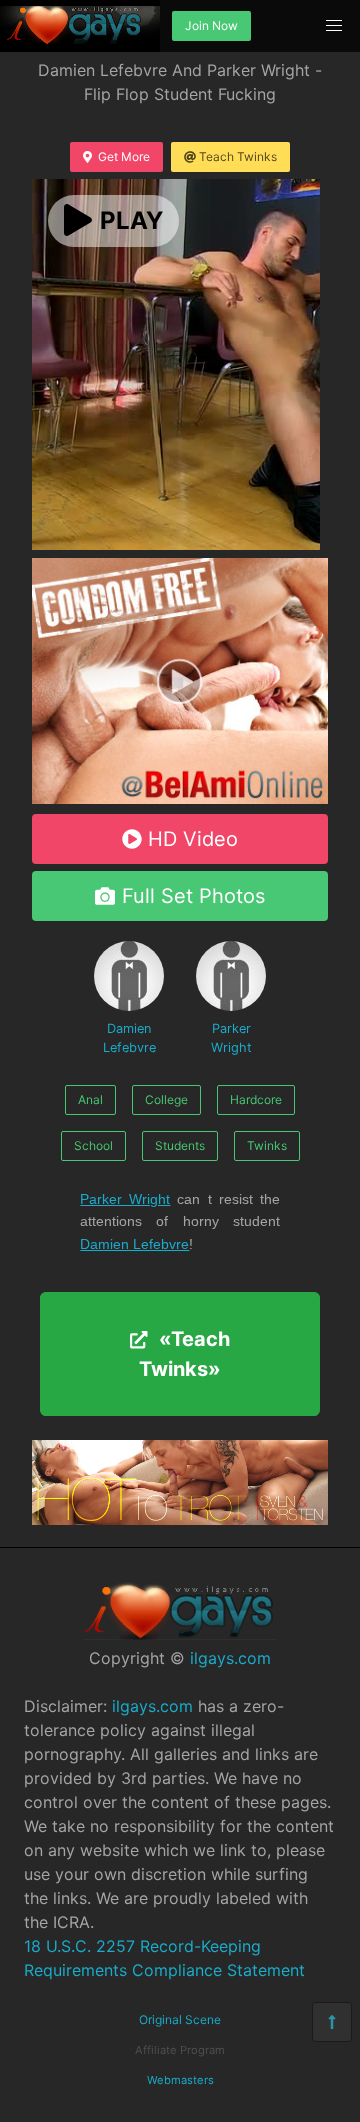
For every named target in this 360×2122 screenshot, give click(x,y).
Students (180, 1145)
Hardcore (256, 1099)
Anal (90, 1099)
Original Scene (180, 2019)
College (166, 1099)
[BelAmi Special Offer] (180, 798)
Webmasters (180, 2080)
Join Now (211, 25)
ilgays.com (230, 1658)
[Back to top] (332, 2022)
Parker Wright (231, 1038)
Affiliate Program (180, 2050)
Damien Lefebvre (129, 1038)
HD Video (193, 839)
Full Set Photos (193, 896)
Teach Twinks (238, 156)
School (93, 1145)
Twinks (267, 1145)
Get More (124, 156)
